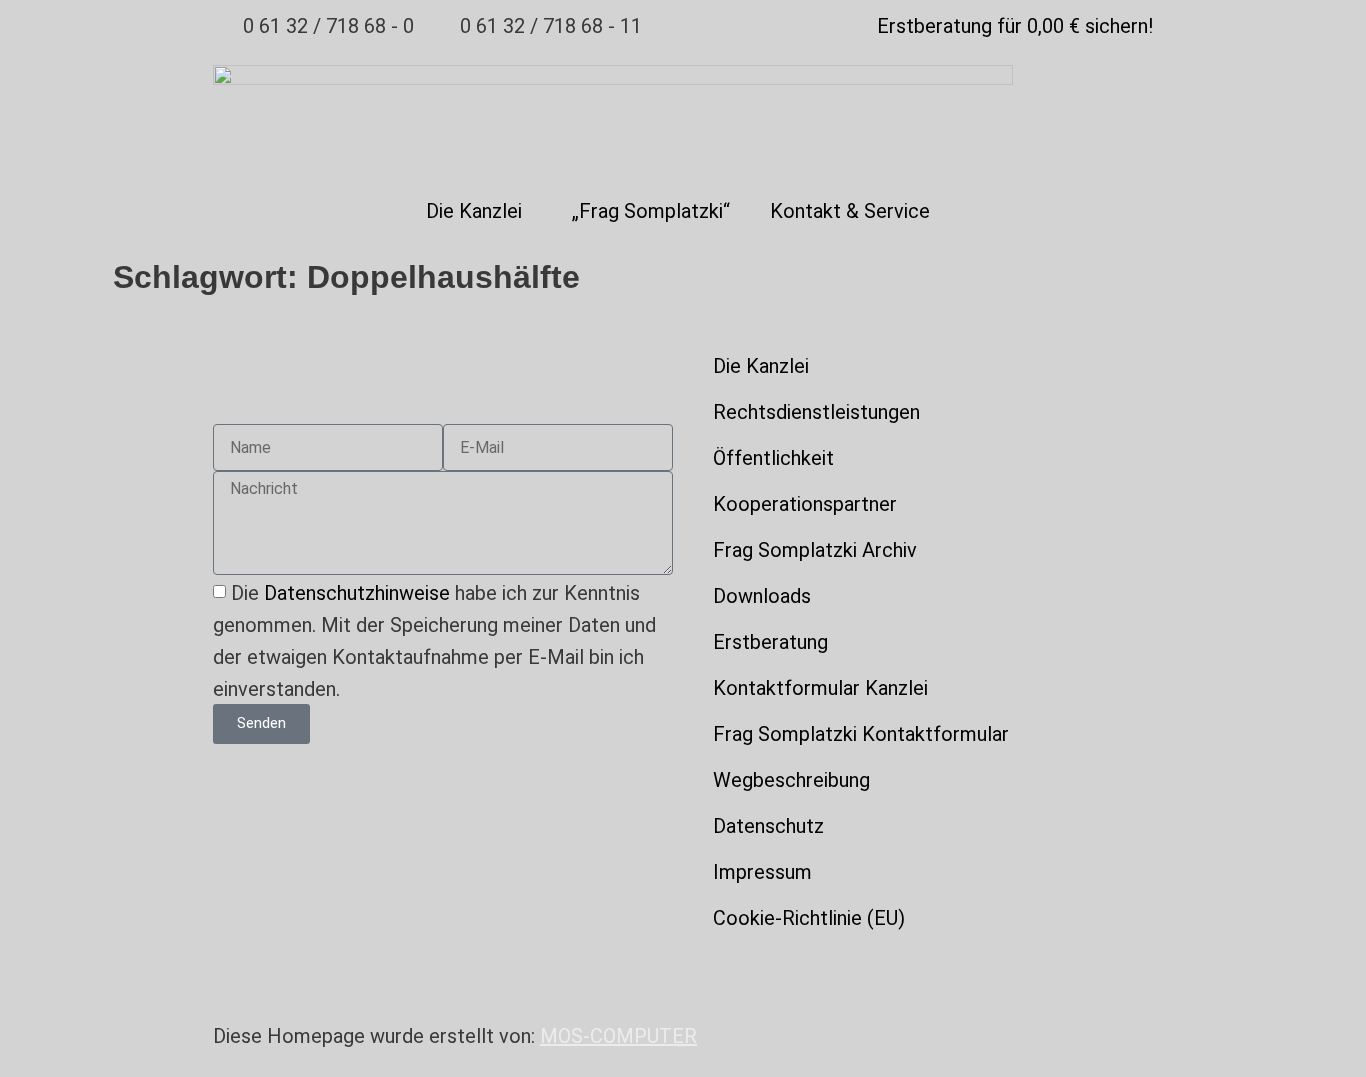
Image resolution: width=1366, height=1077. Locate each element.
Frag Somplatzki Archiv (815, 550)
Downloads (762, 596)
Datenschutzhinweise (357, 593)
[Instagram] (773, 966)
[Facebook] (828, 966)
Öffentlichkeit (773, 458)
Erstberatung (770, 642)
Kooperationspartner (805, 504)
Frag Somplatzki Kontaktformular (861, 734)
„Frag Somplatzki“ (651, 211)
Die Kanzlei (474, 211)
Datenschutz (768, 826)
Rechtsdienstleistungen (816, 412)
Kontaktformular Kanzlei (820, 688)
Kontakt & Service (850, 211)
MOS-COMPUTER (618, 1036)
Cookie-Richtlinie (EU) (809, 918)
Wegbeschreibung (791, 780)
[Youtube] (718, 966)
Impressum (762, 872)
